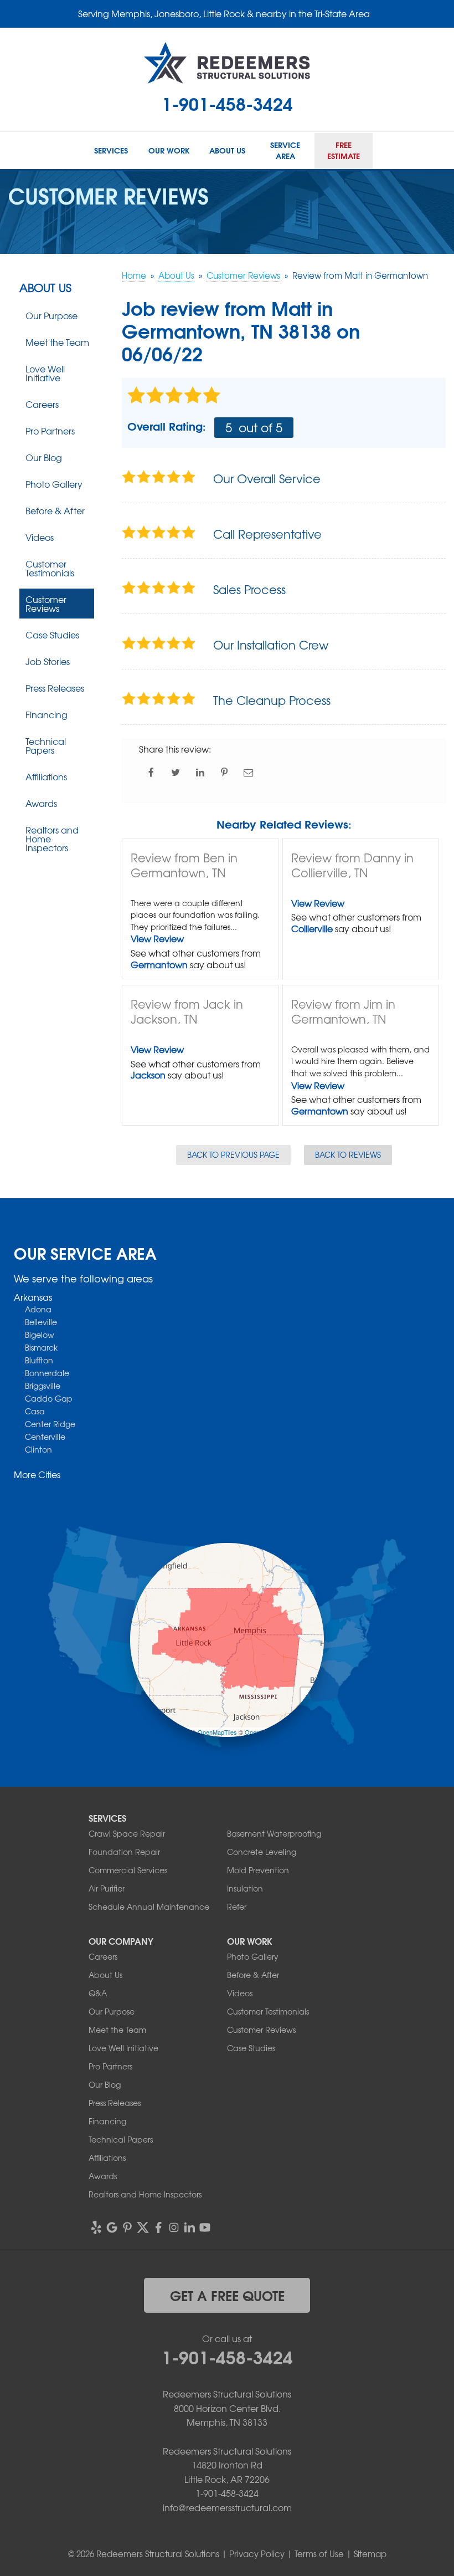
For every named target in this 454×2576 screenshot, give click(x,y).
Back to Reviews (348, 1154)
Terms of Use (319, 2554)
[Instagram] (174, 2227)
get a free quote (227, 2295)
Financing (47, 714)
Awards (41, 803)
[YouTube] (205, 2227)
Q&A (98, 1993)
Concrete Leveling (262, 1852)
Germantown (159, 964)
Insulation (245, 1888)
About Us (45, 288)
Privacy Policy (257, 2554)
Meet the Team (57, 342)
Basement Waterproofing (274, 1833)
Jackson (148, 1075)
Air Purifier (107, 1888)
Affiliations (46, 776)
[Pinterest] (127, 2227)
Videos (40, 537)
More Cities (37, 1474)
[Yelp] (96, 2227)
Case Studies (52, 635)
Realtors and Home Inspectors (52, 839)
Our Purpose (51, 315)
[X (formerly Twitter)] (143, 2227)
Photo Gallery (54, 484)
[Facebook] (158, 2227)
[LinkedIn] (189, 2227)
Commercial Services (128, 1870)
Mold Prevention (258, 1870)
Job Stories (48, 661)
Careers (42, 404)
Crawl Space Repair (127, 1833)
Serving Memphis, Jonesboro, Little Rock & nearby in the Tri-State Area (224, 13)
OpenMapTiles (217, 1732)
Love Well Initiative (45, 373)
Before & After (55, 510)
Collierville (312, 928)
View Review (157, 938)
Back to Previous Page (233, 1154)
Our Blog (44, 457)
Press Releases (55, 688)
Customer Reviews (46, 604)
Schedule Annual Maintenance (149, 1907)
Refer (237, 1907)
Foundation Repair (124, 1852)
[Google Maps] (112, 2227)
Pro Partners (50, 431)
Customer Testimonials (50, 568)
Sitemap (370, 2554)
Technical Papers (46, 745)
